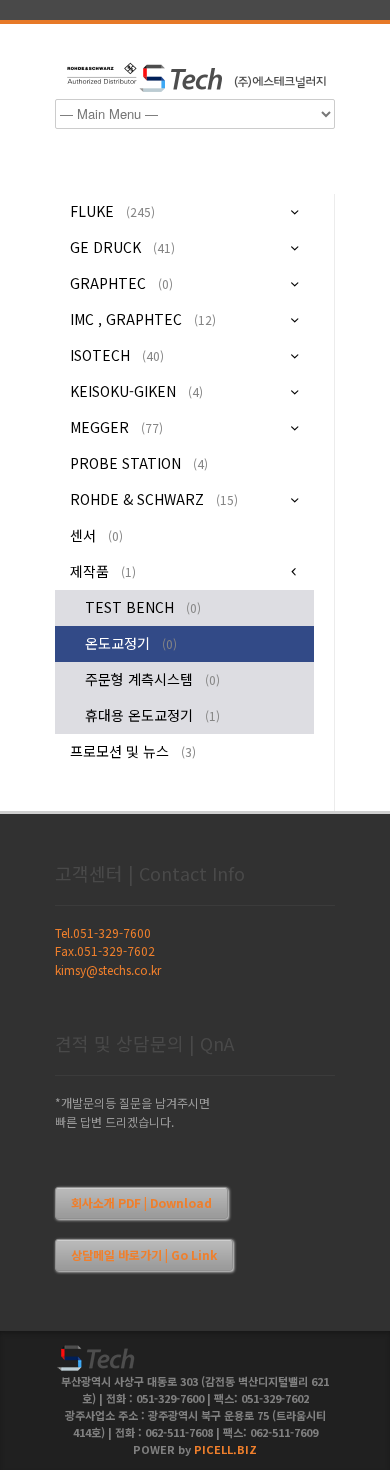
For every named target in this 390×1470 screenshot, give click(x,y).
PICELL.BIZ (225, 1449)
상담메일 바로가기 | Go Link (144, 1254)
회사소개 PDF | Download (141, 1202)
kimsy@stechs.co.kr (108, 969)
